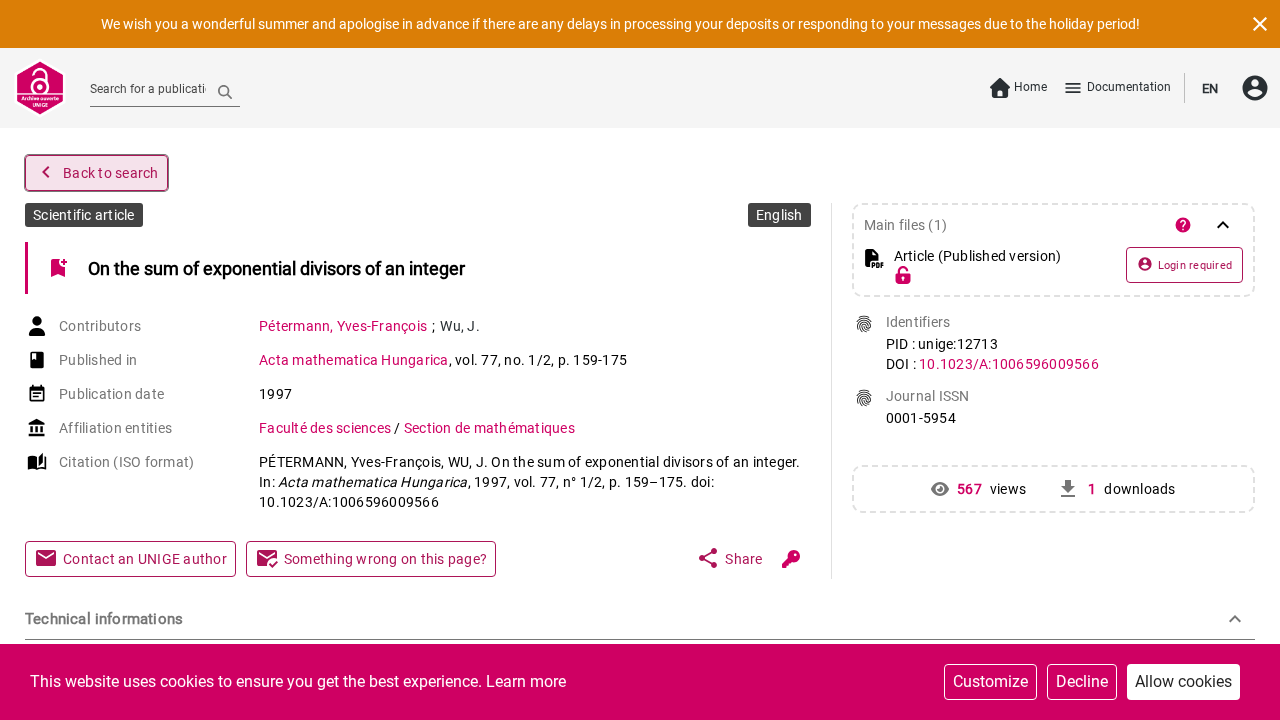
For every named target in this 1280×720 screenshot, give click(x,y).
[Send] (225, 91)
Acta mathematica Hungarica (354, 360)
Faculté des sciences (326, 428)
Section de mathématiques (489, 428)
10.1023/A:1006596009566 (1009, 364)
